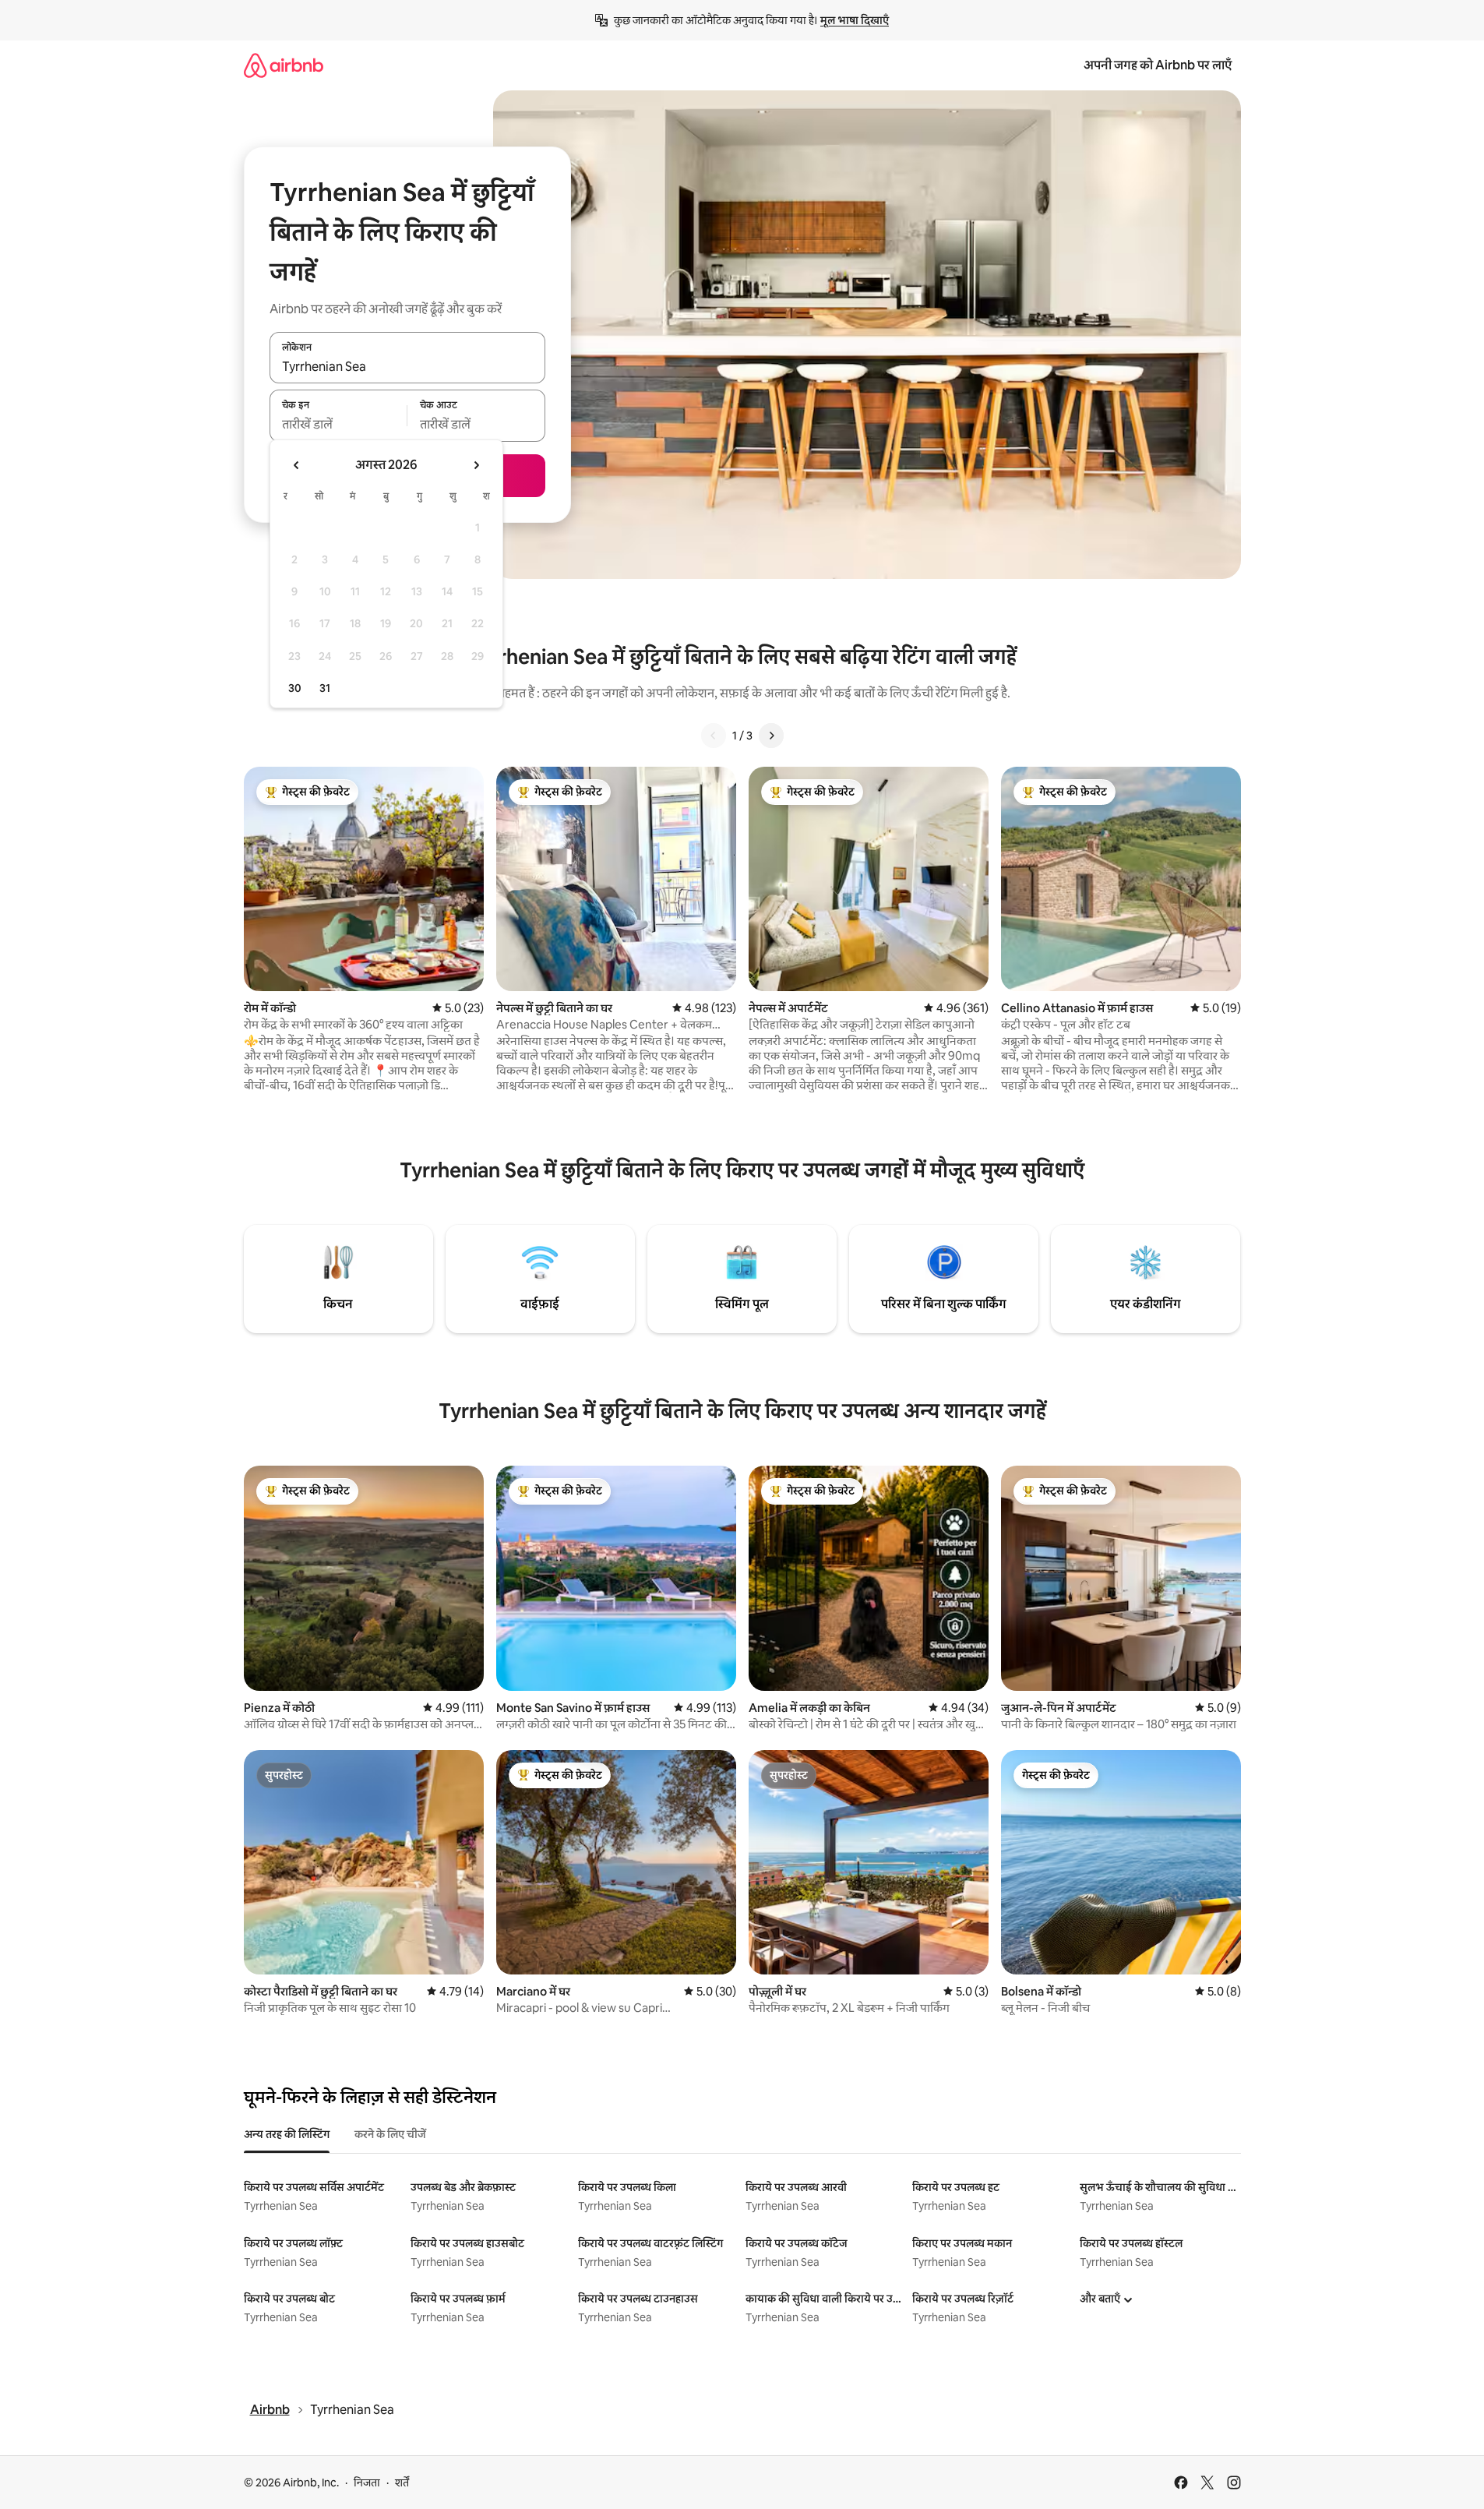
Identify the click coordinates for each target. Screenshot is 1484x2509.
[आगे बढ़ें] (771, 736)
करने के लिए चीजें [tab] (390, 2134)
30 (295, 688)
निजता (367, 2483)
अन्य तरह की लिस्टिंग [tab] (287, 2134)
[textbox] (338, 425)
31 (325, 688)
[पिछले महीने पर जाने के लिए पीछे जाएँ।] (297, 465)
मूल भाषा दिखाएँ (855, 20)
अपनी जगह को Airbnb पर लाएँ (1158, 65)
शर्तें (402, 2483)
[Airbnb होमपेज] (284, 65)
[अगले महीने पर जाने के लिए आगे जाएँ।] (476, 465)
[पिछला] (714, 736)
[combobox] (407, 366)
